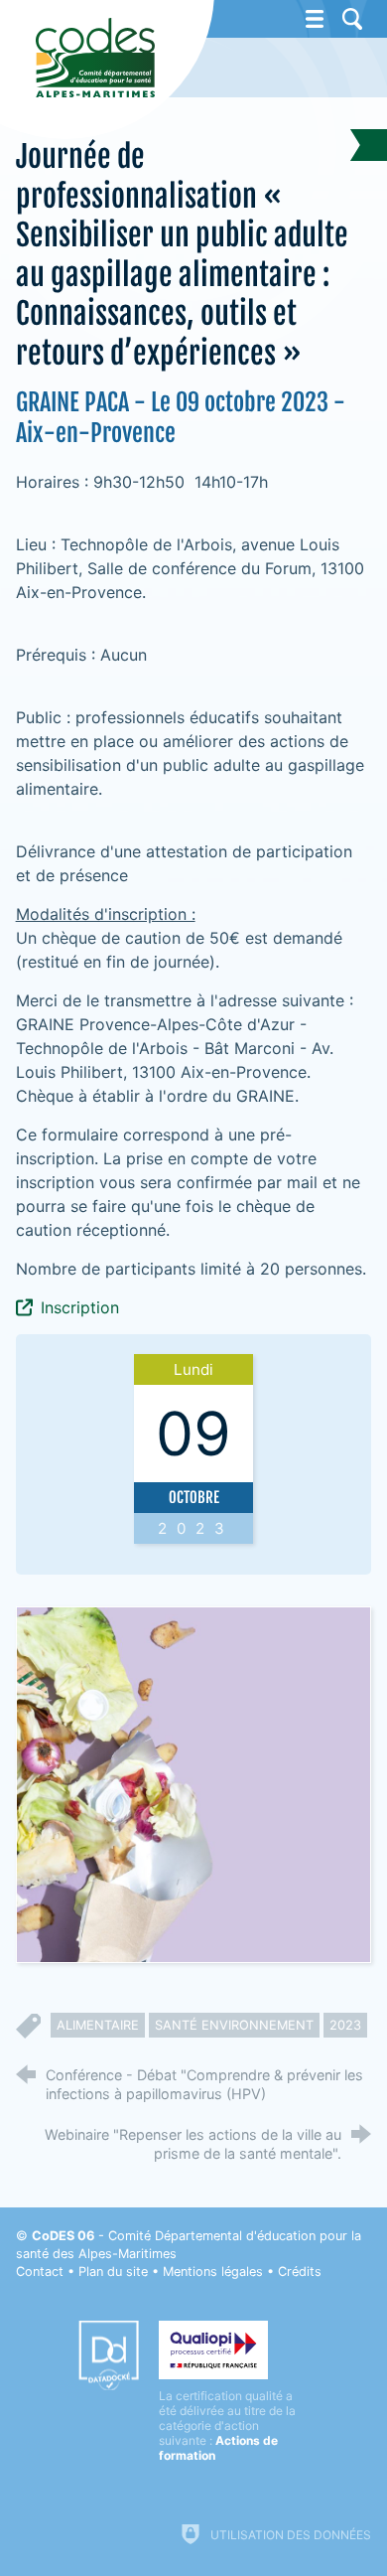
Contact (40, 2272)
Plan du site (113, 2272)
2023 (345, 2025)
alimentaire (98, 2025)
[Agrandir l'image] (194, 1784)
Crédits (300, 2272)
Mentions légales (213, 2272)
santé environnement (234, 2025)
